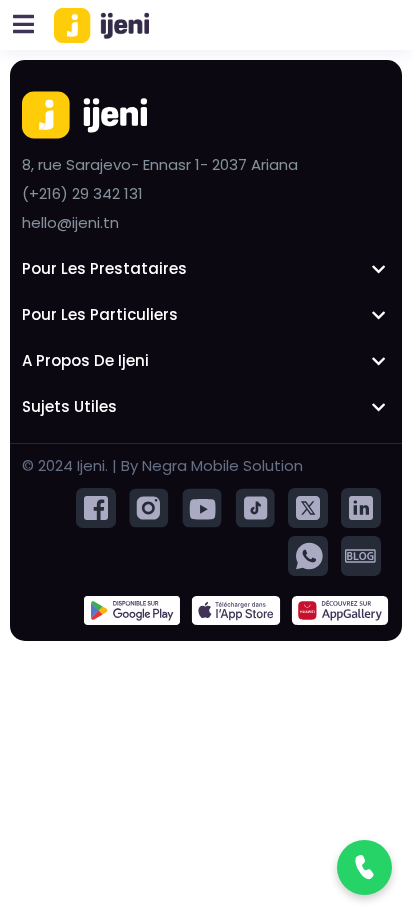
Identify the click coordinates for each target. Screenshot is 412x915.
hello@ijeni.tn (70, 222)
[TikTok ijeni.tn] (255, 506)
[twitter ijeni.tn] (308, 506)
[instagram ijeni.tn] (149, 506)
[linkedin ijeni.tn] (361, 506)
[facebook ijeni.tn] (96, 506)
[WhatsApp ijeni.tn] (308, 554)
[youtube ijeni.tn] (202, 506)
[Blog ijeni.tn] (361, 554)
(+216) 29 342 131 (82, 193)
